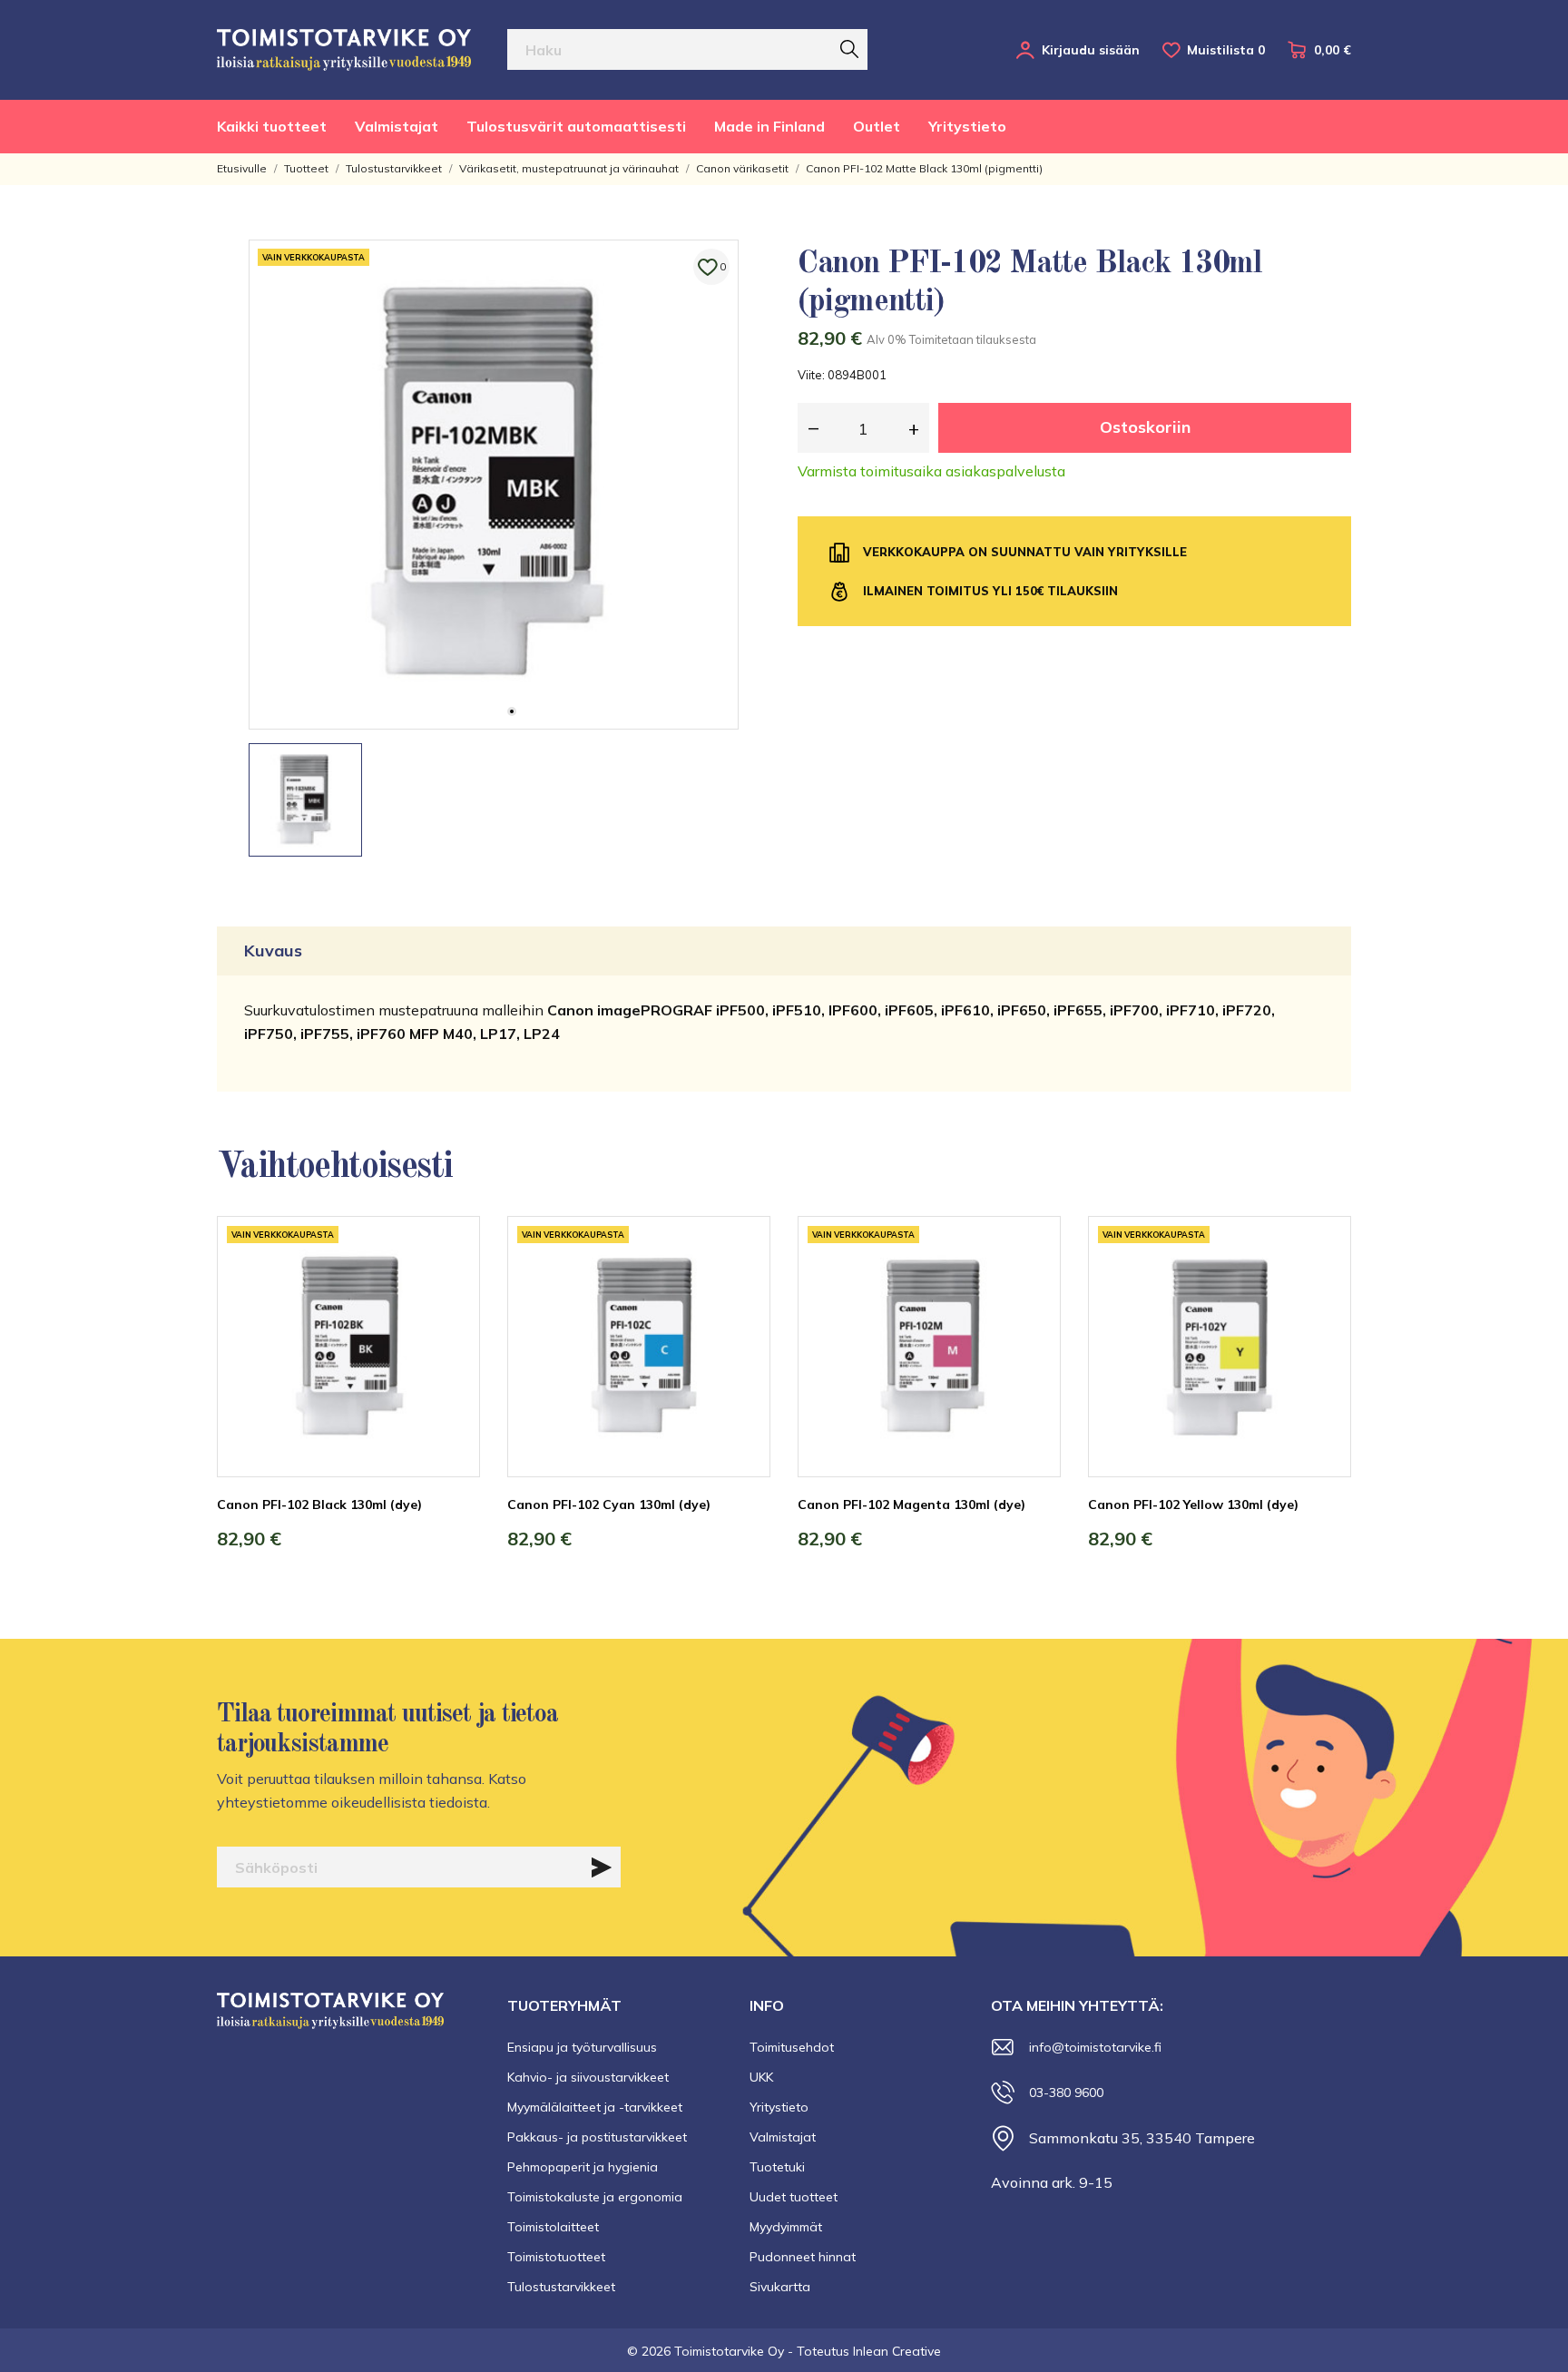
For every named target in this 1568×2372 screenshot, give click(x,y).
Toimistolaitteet (553, 2227)
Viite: (811, 375)
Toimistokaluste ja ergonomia (595, 2197)
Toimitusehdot (792, 2047)
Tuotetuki (777, 2167)
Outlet (877, 126)
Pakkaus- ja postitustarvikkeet (597, 2137)
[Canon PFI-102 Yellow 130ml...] (1324, 1284)
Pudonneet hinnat (803, 2257)
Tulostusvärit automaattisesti (576, 126)
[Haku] (849, 49)
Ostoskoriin (1145, 427)
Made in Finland (769, 126)
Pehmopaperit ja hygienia (583, 2167)
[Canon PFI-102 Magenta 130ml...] (1034, 1284)
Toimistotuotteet (556, 2257)
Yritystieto (967, 126)
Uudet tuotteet (794, 2197)
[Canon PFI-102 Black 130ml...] (453, 1284)
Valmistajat (397, 126)
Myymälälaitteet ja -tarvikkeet (595, 2107)
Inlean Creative (897, 2351)
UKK (761, 2077)
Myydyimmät (786, 2227)
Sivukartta (780, 2287)
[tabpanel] (494, 485)
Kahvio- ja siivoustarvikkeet (588, 2077)
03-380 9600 (1066, 2093)
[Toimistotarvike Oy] (344, 50)
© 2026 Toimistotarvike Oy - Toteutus (740, 2351)
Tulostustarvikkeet (561, 2287)
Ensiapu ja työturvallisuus (582, 2047)
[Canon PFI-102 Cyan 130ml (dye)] (743, 1284)
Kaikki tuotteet (272, 126)
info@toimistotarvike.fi (1095, 2047)
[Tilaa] (602, 1867)
